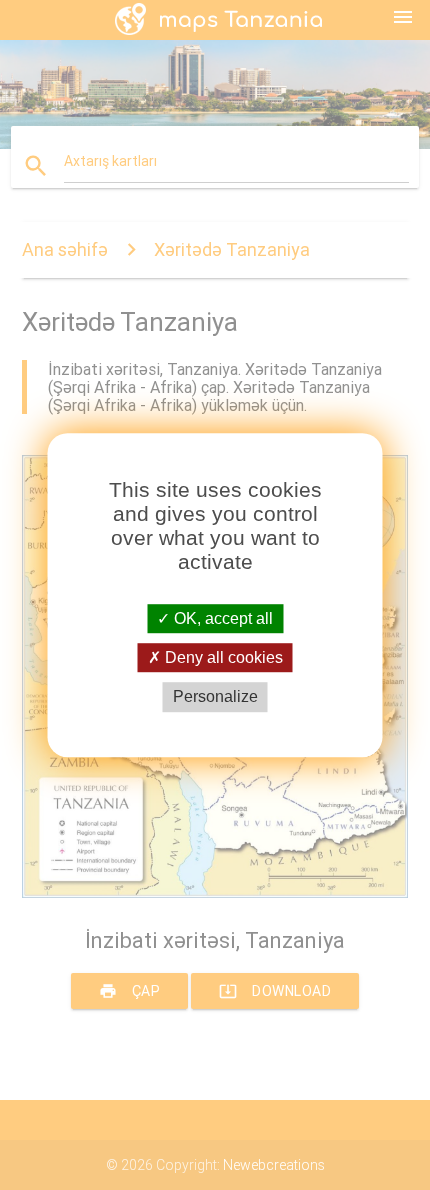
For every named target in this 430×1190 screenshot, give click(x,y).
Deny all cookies (222, 657)
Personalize (215, 697)
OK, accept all (221, 618)
